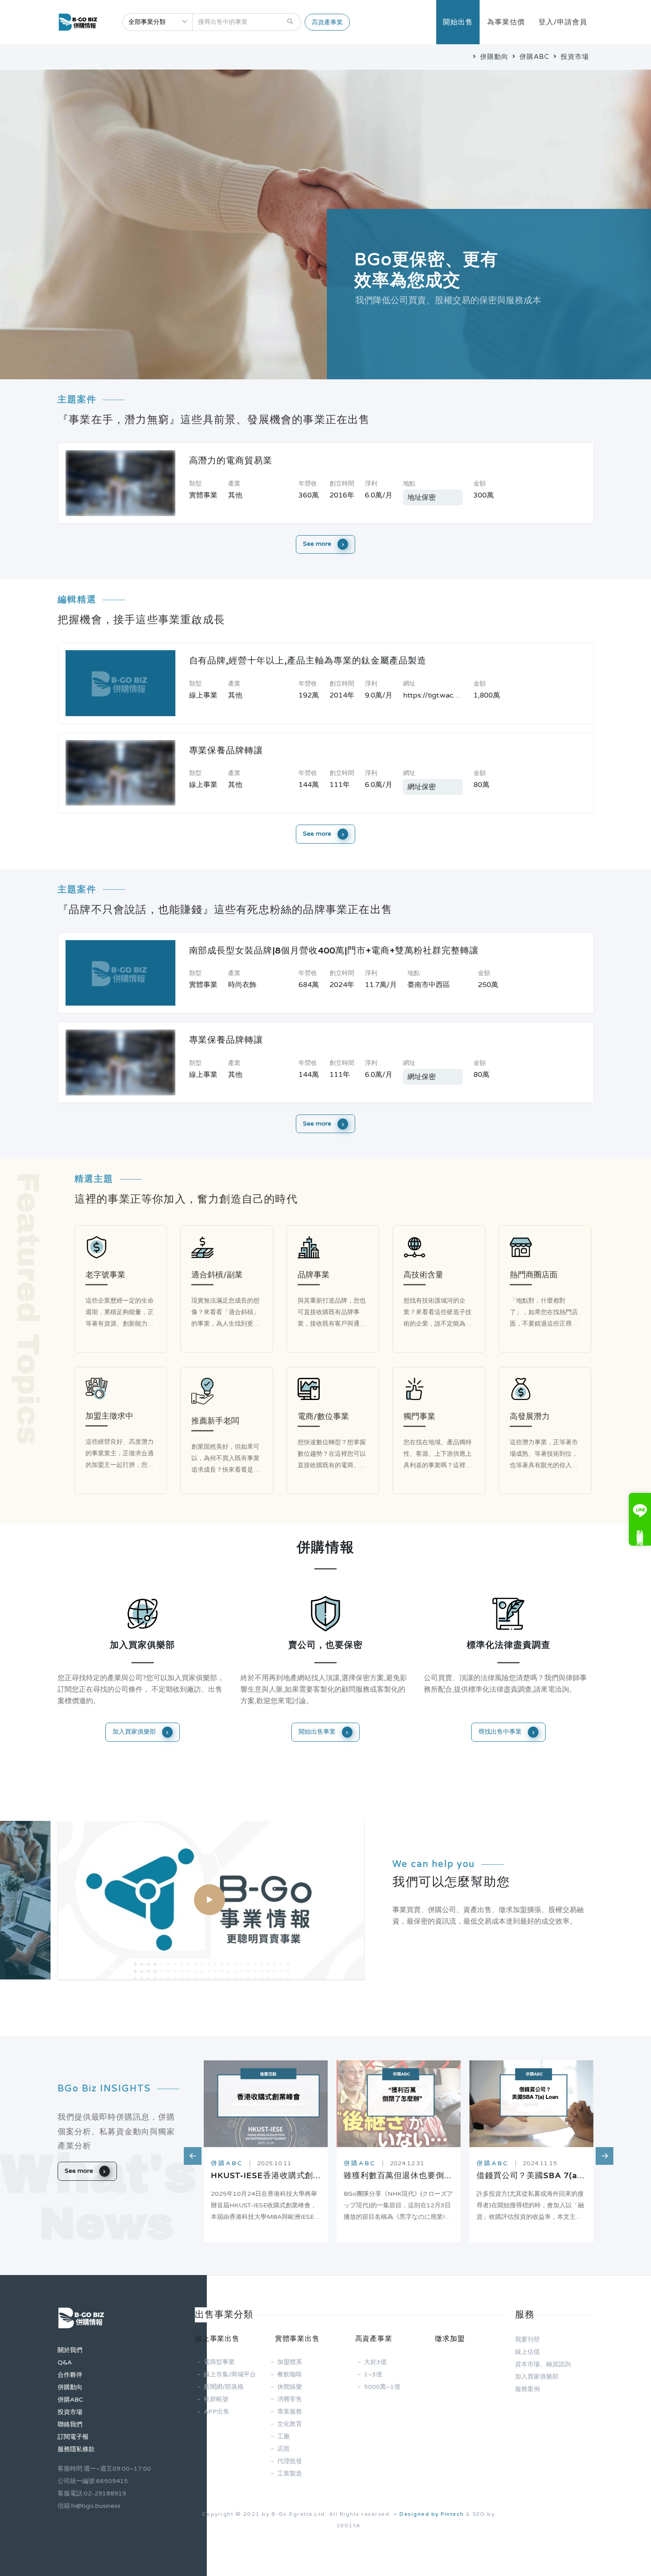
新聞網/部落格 (224, 2387)
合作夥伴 (70, 2375)
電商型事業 (219, 2362)
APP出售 (217, 2412)
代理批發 (290, 2461)
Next (600, 2152)
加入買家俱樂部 (135, 1732)
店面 (283, 2449)
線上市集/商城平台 (230, 2374)
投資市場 (574, 57)
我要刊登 (527, 2339)
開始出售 (458, 22)
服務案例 (527, 2389)
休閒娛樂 (290, 2387)
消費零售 (290, 2399)
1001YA (349, 2526)
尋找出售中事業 (501, 1732)
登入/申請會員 (563, 22)
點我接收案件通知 (640, 1529)
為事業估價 (506, 22)
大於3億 (375, 2362)
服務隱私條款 (76, 2449)
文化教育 (290, 2424)
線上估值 (527, 2352)
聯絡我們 (70, 2424)
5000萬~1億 (382, 2387)
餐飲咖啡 (290, 2374)
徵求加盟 (450, 2339)
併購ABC (533, 57)
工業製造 (290, 2474)
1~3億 (373, 2374)
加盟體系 (290, 2362)
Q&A (65, 2362)
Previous (188, 2152)
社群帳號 (216, 2399)
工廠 (283, 2436)
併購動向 (493, 57)
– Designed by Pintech (429, 2514)
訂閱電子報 (73, 2437)
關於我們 (70, 2350)
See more (318, 544)
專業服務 (290, 2412)
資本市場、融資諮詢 (543, 2364)
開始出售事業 (318, 1732)
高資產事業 (327, 22)
